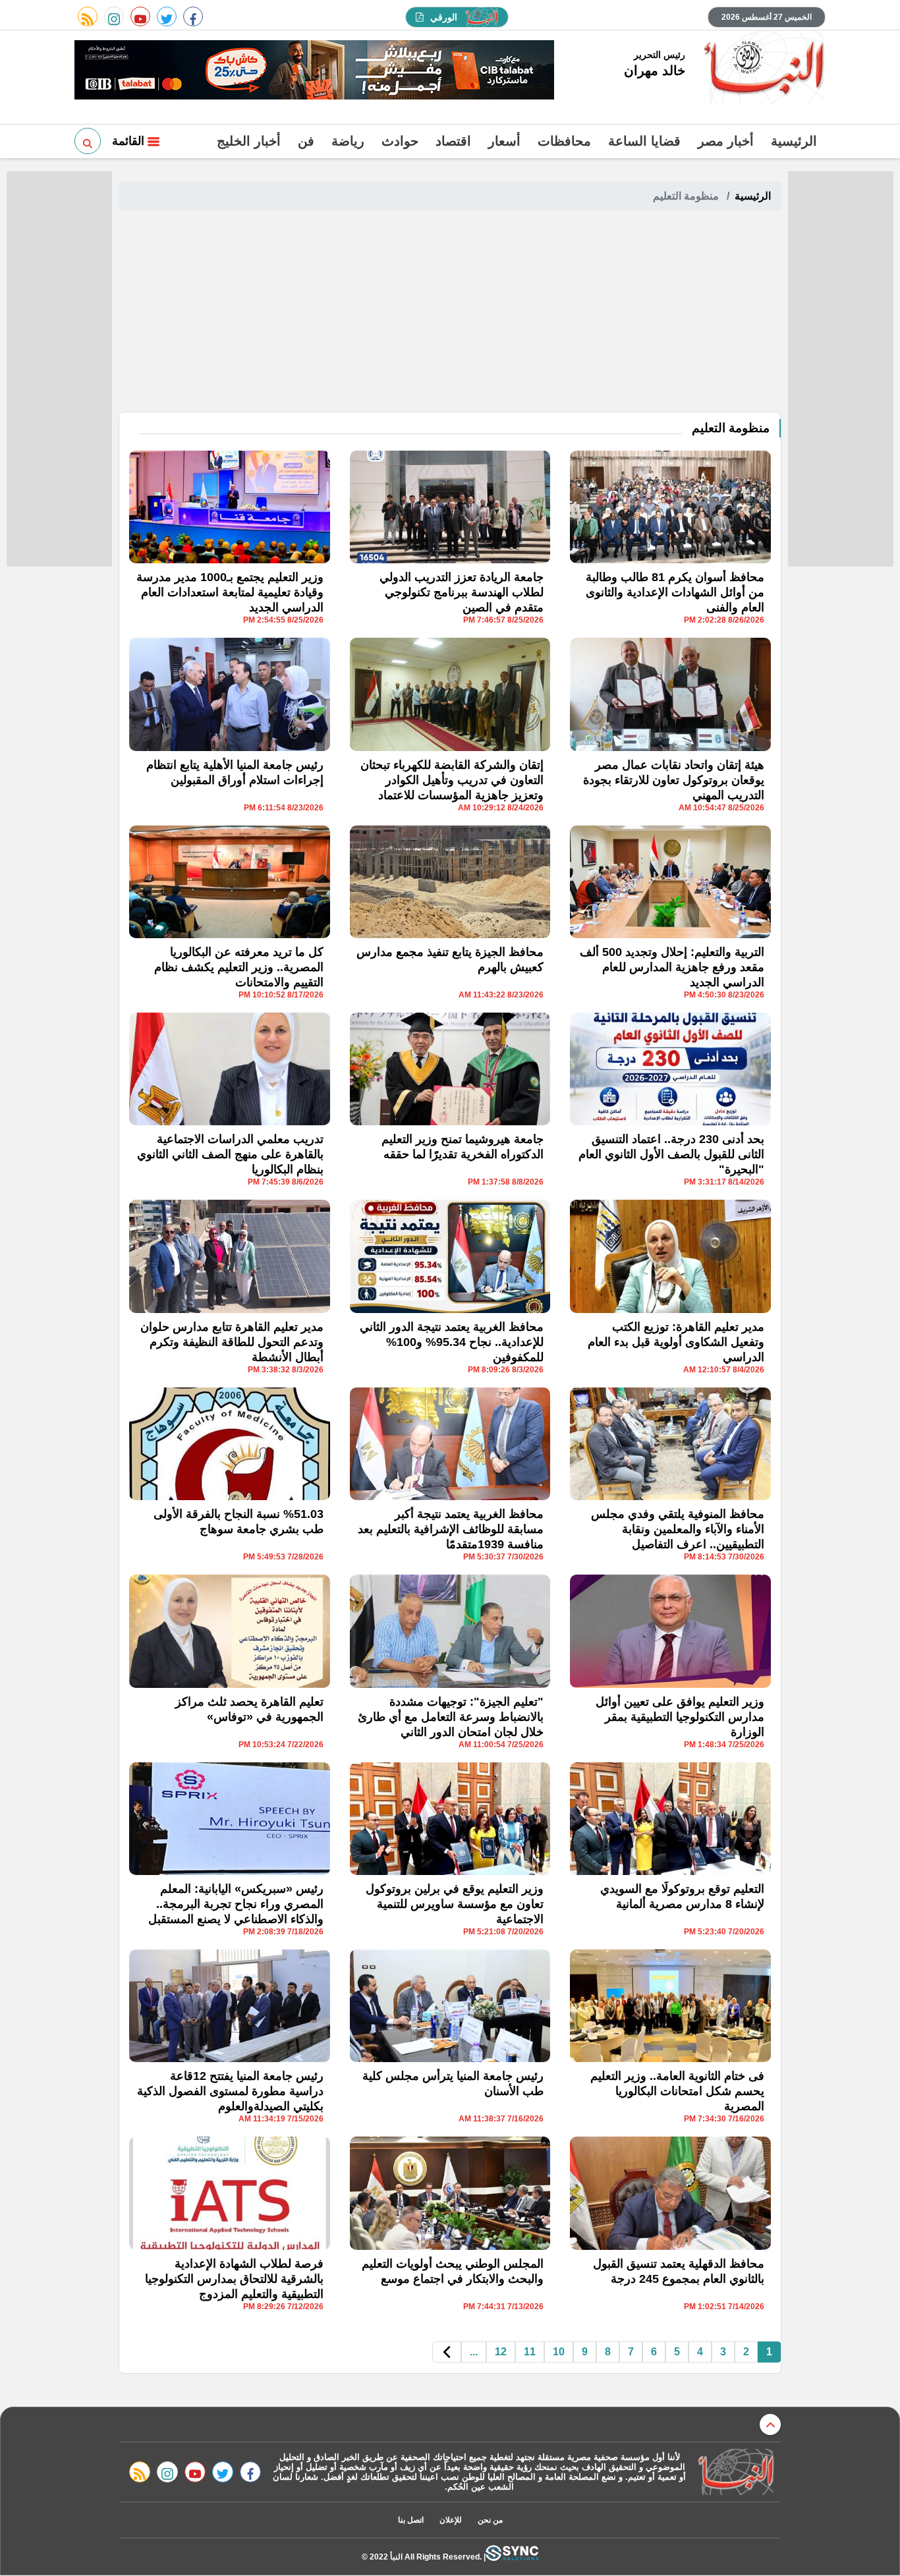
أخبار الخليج (249, 141)
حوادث (400, 141)
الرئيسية (794, 141)
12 (501, 2352)
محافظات (564, 141)
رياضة (348, 141)
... (474, 2352)
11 (530, 2352)
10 (559, 2352)
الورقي (444, 17)
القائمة (130, 141)
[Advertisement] (450, 313)
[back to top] (770, 2424)
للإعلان (451, 2520)
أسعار (504, 141)
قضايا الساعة (644, 141)
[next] (447, 2352)
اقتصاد (453, 141)
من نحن (490, 2520)
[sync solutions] (512, 2557)
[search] (88, 141)
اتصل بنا (411, 2520)
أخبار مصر (726, 141)
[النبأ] (762, 69)
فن (306, 141)
